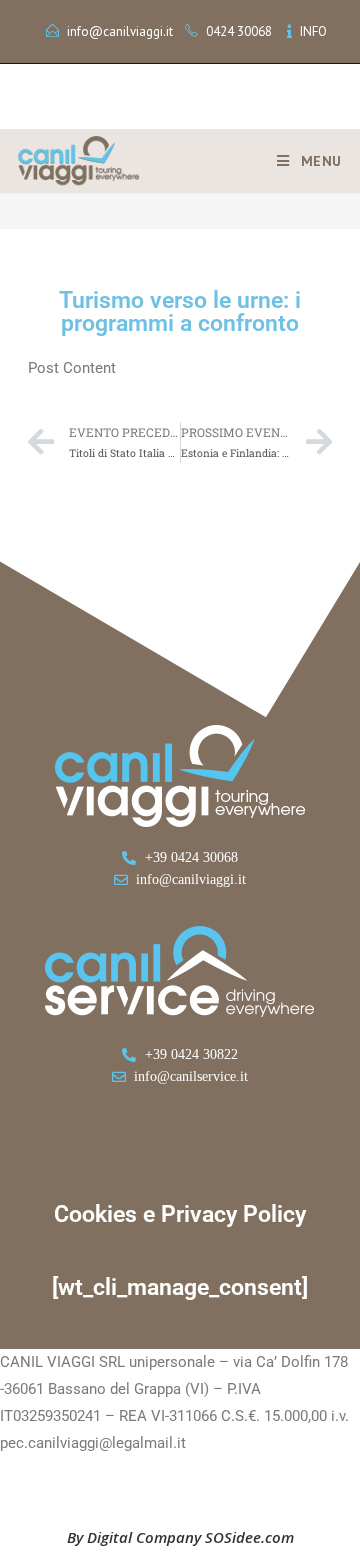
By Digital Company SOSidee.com (180, 1537)
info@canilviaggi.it (120, 31)
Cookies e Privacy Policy (180, 1214)
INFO (313, 31)
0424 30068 (239, 31)
